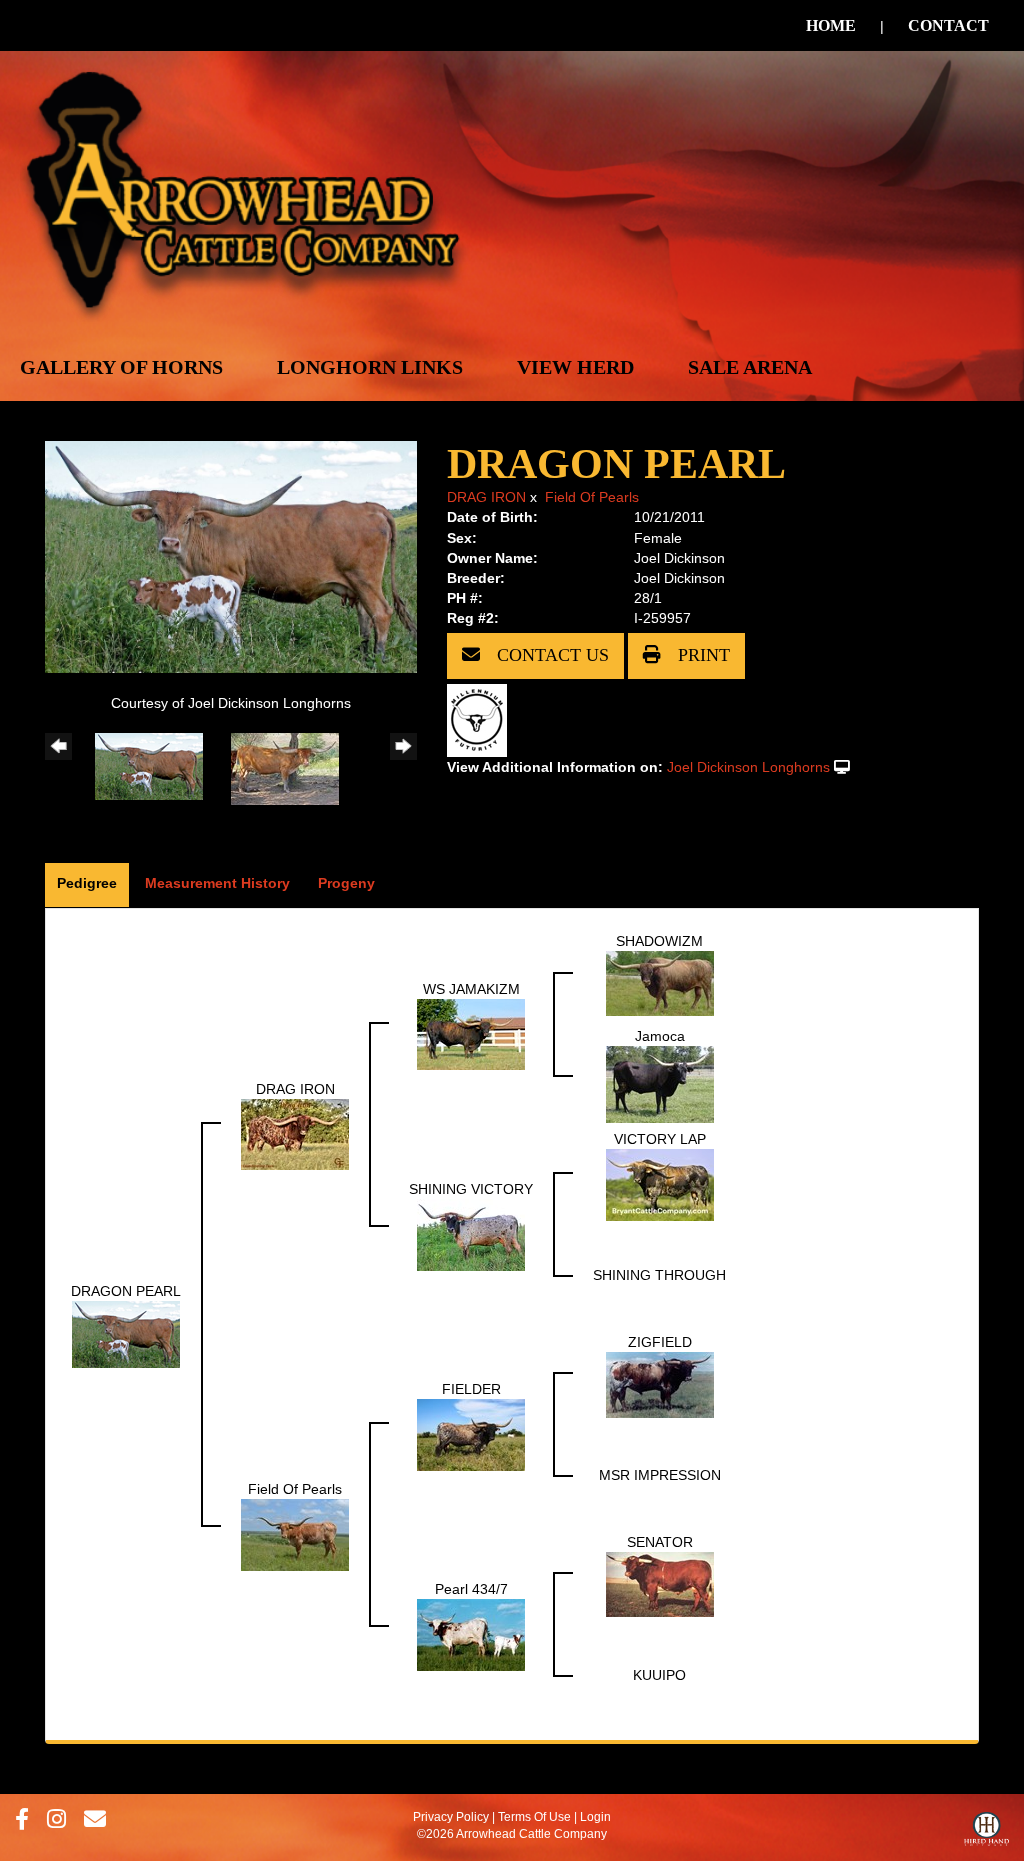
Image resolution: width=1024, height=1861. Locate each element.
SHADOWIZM (659, 941)
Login (595, 1817)
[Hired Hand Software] (986, 1834)
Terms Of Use (534, 1817)
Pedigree (87, 883)
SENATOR (660, 1542)
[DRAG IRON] (295, 1133)
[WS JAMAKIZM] (471, 1033)
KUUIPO (659, 1675)
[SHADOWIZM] (660, 983)
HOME (831, 25)
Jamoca (660, 1036)
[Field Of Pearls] (295, 1534)
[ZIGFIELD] (660, 1384)
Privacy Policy (451, 1817)
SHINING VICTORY (471, 1189)
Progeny (346, 883)
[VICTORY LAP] (660, 1184)
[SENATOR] (660, 1584)
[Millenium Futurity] (482, 719)
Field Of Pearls (592, 497)
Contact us (550, 655)
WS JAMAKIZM (471, 989)
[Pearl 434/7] (471, 1634)
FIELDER (471, 1389)
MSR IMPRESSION (660, 1475)
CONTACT (948, 25)
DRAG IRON (486, 497)
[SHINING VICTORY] (471, 1234)
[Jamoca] (660, 1083)
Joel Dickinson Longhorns (748, 767)
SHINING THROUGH (659, 1275)
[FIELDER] (471, 1434)
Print (701, 655)
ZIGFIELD (660, 1342)
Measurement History (217, 883)
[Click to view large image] (231, 556)
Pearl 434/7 (471, 1589)
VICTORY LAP (660, 1139)
